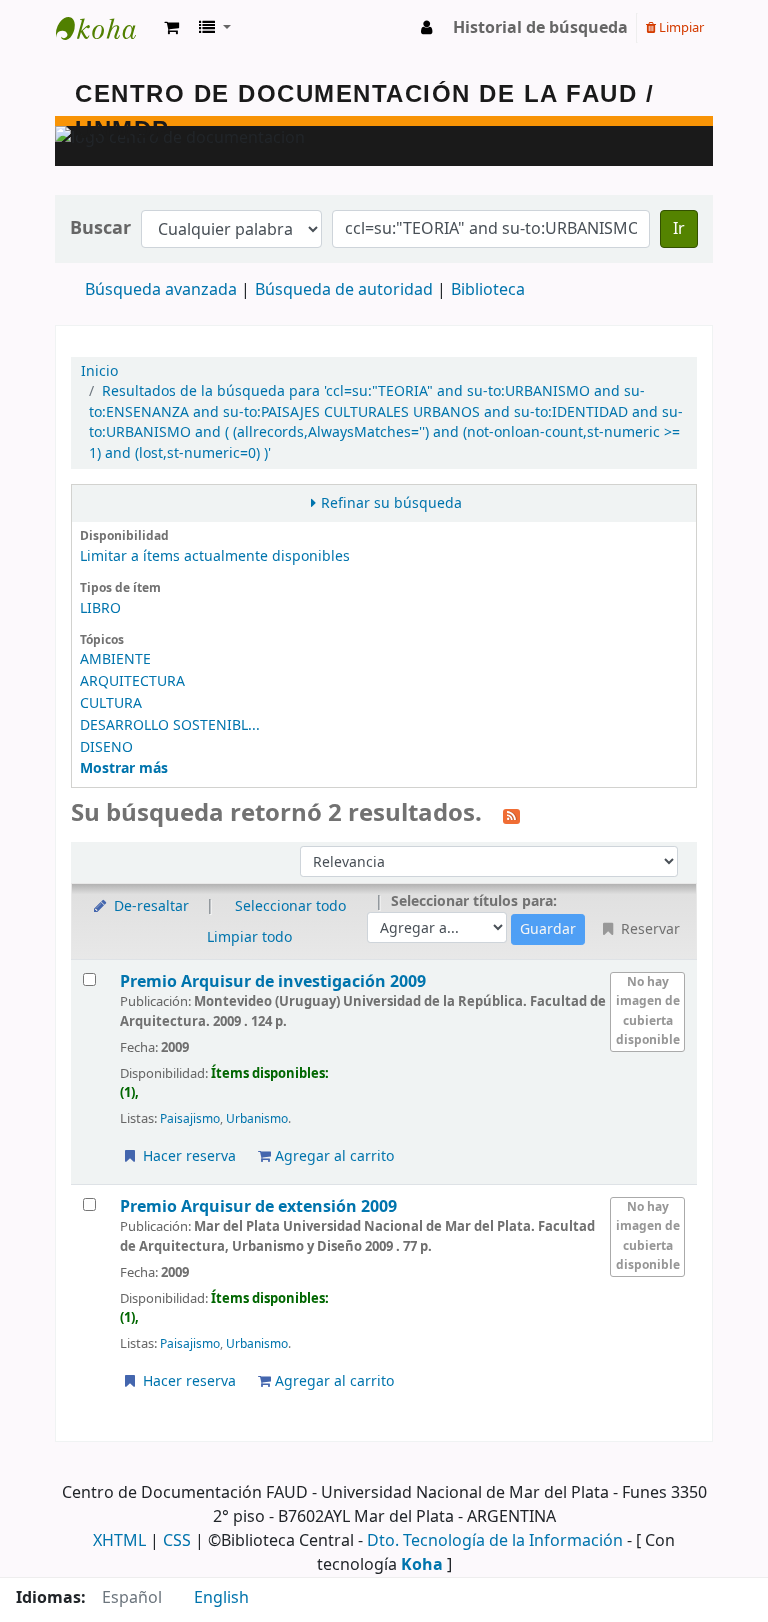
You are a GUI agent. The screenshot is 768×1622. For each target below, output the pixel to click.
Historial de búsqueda (540, 28)
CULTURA (111, 703)
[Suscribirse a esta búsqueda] (511, 815)
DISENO (106, 747)
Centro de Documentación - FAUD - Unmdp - (106, 28)
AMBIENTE (115, 659)
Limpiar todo (249, 937)
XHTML (119, 1541)
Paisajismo (190, 1119)
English (221, 1598)
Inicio (99, 371)
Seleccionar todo (290, 906)
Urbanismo (257, 1119)
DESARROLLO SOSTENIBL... (170, 725)
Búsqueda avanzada (161, 290)
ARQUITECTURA (132, 681)
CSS (177, 1541)
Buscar (100, 228)
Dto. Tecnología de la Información (495, 1541)
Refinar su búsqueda (391, 503)
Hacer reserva (187, 1156)
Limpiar (680, 27)
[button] (171, 28)
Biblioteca (488, 290)
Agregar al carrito (332, 1156)
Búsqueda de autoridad (344, 290)
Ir (679, 229)
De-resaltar (149, 906)
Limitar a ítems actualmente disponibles (215, 556)
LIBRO (100, 608)
